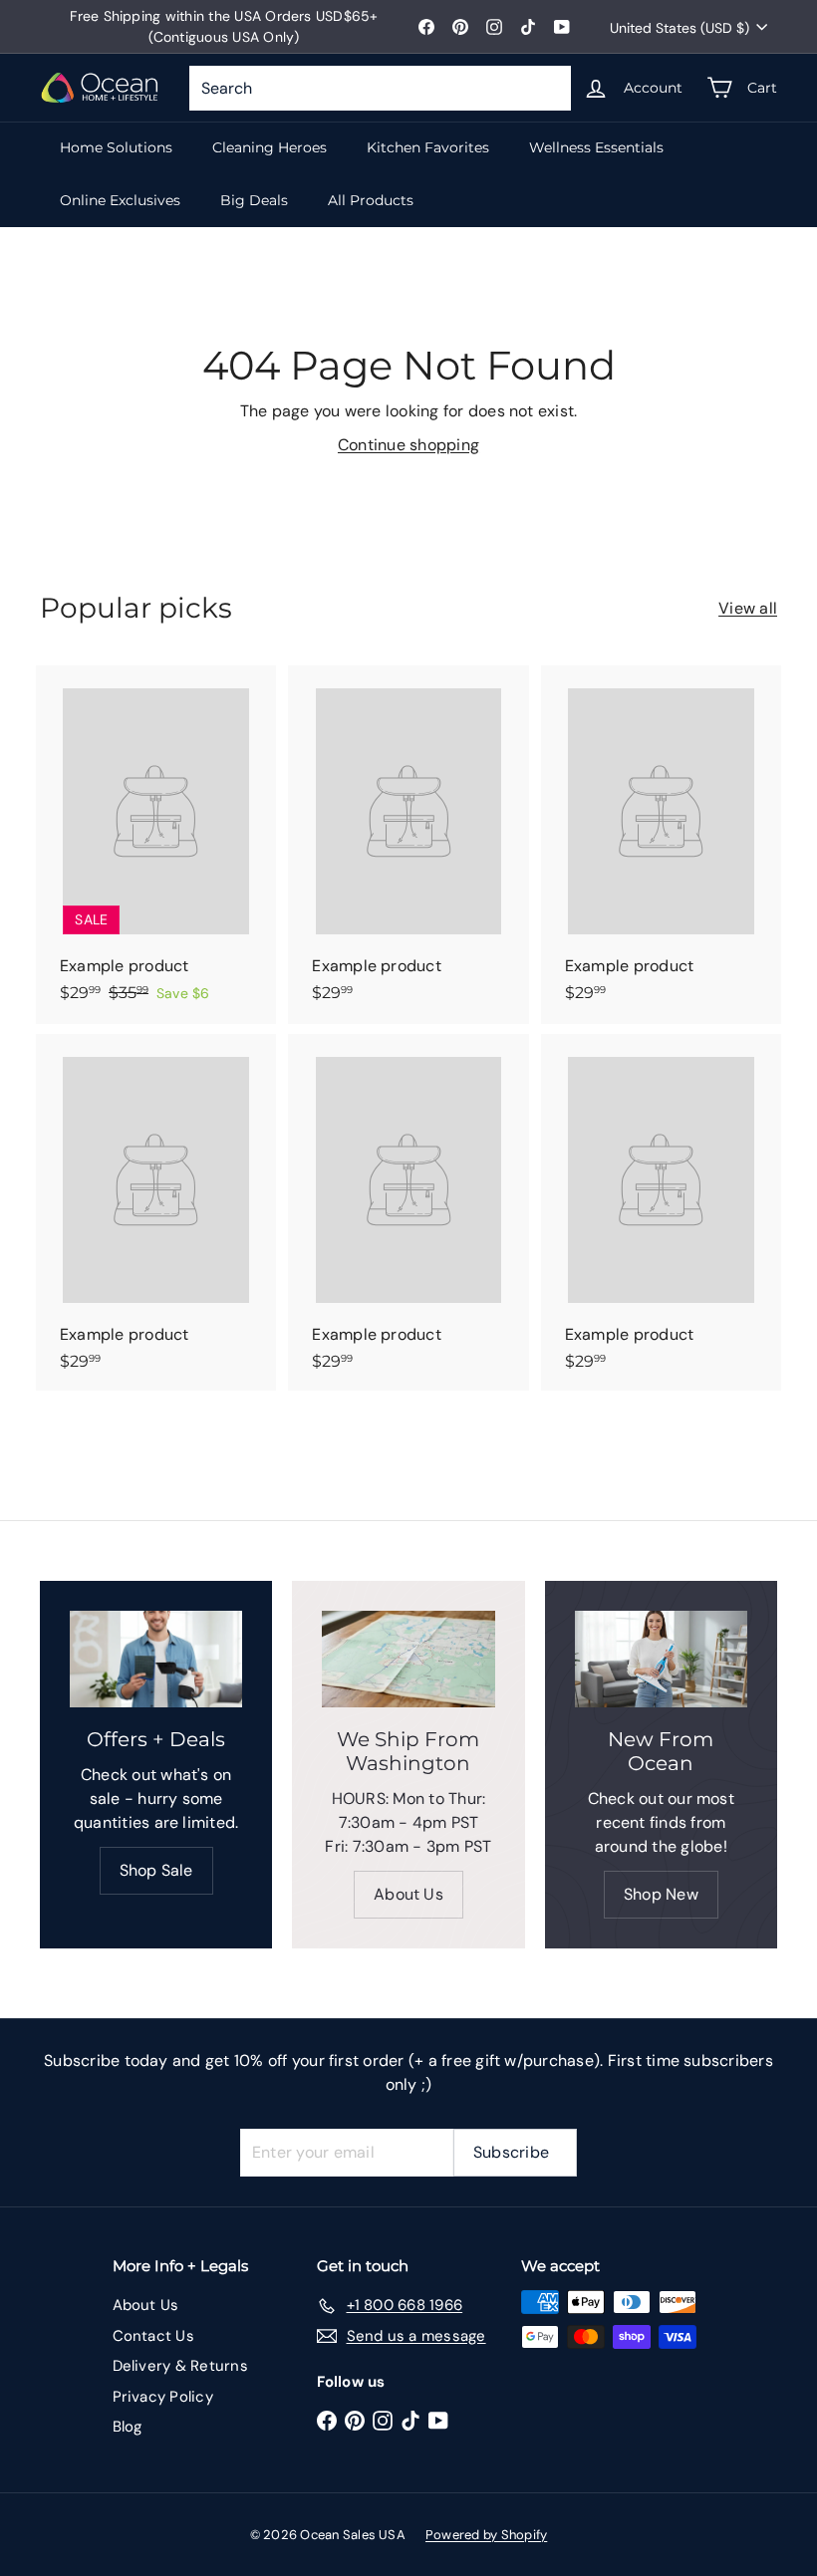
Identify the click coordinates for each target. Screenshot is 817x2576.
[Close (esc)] (709, 1081)
